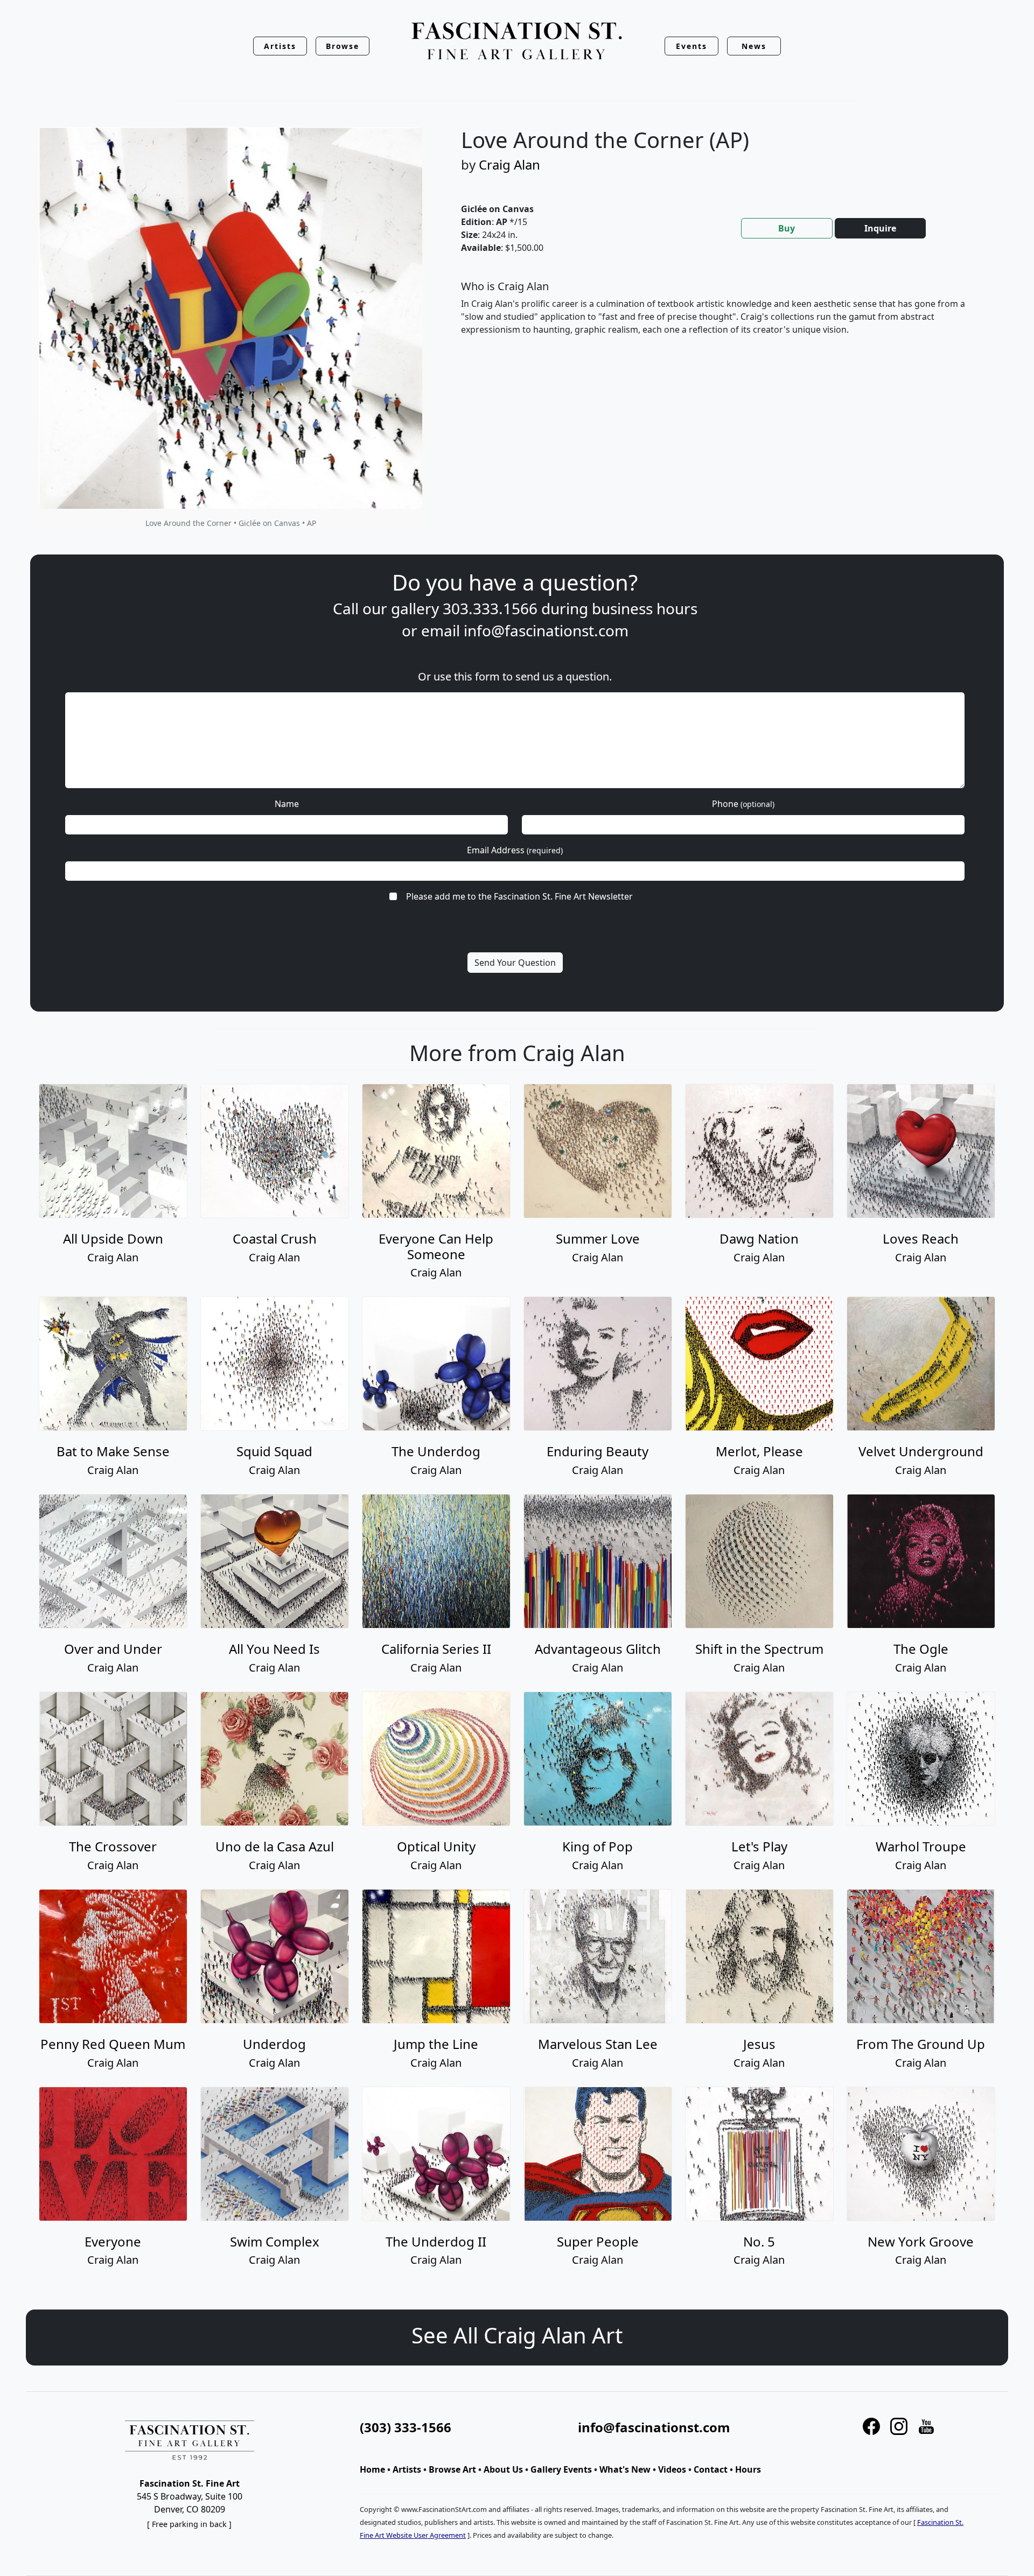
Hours (748, 2469)
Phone (743, 804)
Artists (407, 2469)
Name (287, 804)
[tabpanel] (722, 317)
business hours (645, 608)
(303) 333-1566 (406, 2427)
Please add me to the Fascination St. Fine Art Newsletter (519, 896)
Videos (672, 2469)
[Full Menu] (517, 42)
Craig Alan (509, 164)
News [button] (754, 46)
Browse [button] (343, 46)
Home (372, 2469)
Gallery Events (561, 2469)
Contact (711, 2469)
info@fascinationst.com (546, 630)
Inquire (880, 228)
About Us (503, 2469)
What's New (625, 2469)
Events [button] (691, 46)
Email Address (515, 850)
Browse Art (452, 2469)
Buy (787, 228)
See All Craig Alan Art (517, 2335)
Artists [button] (280, 46)
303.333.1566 (490, 608)
